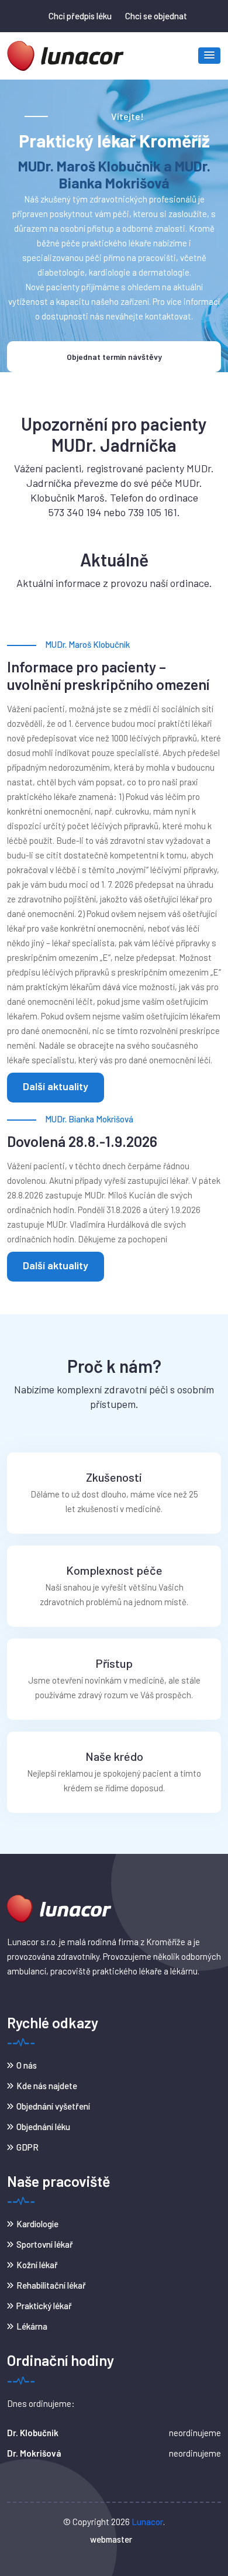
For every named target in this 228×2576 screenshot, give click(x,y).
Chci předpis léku (80, 16)
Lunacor (147, 2522)
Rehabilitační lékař (51, 2285)
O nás (27, 2065)
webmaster (111, 2539)
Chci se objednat (156, 16)
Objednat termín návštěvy (114, 357)
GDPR (27, 2147)
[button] (209, 56)
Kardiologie (37, 2224)
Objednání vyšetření (53, 2106)
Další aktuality (56, 1086)
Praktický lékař (44, 2306)
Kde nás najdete (47, 2086)
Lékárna (32, 2326)
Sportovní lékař (45, 2244)
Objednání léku (43, 2127)
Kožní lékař (37, 2265)
